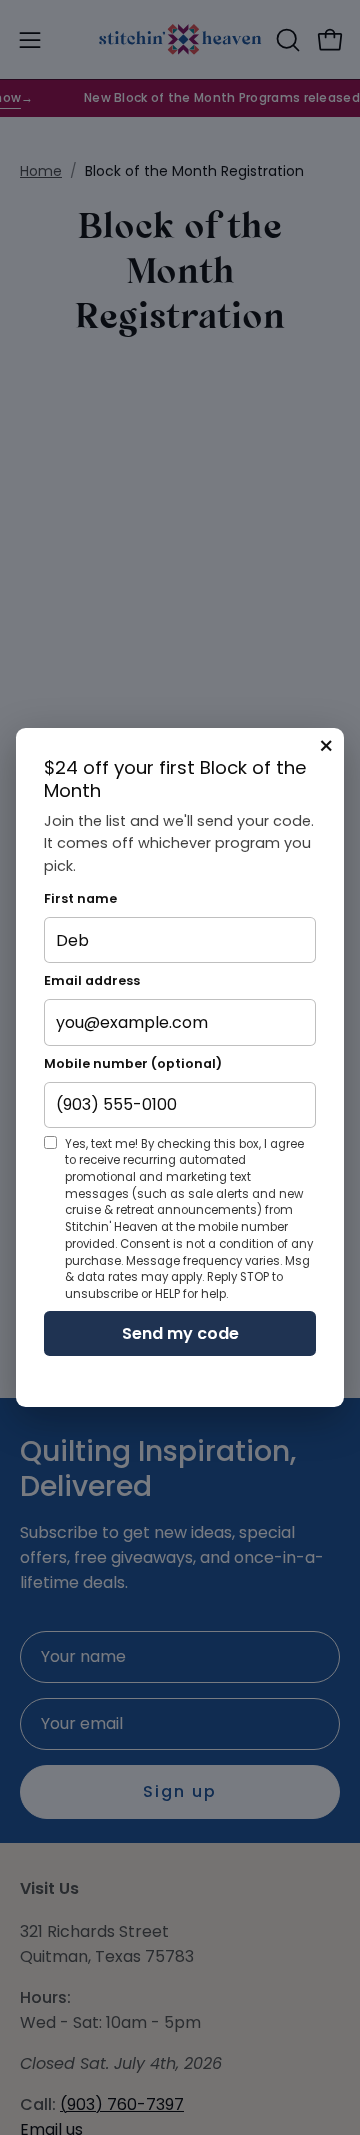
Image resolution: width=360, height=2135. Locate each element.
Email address (92, 980)
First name (80, 898)
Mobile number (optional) (133, 1063)
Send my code (180, 1333)
